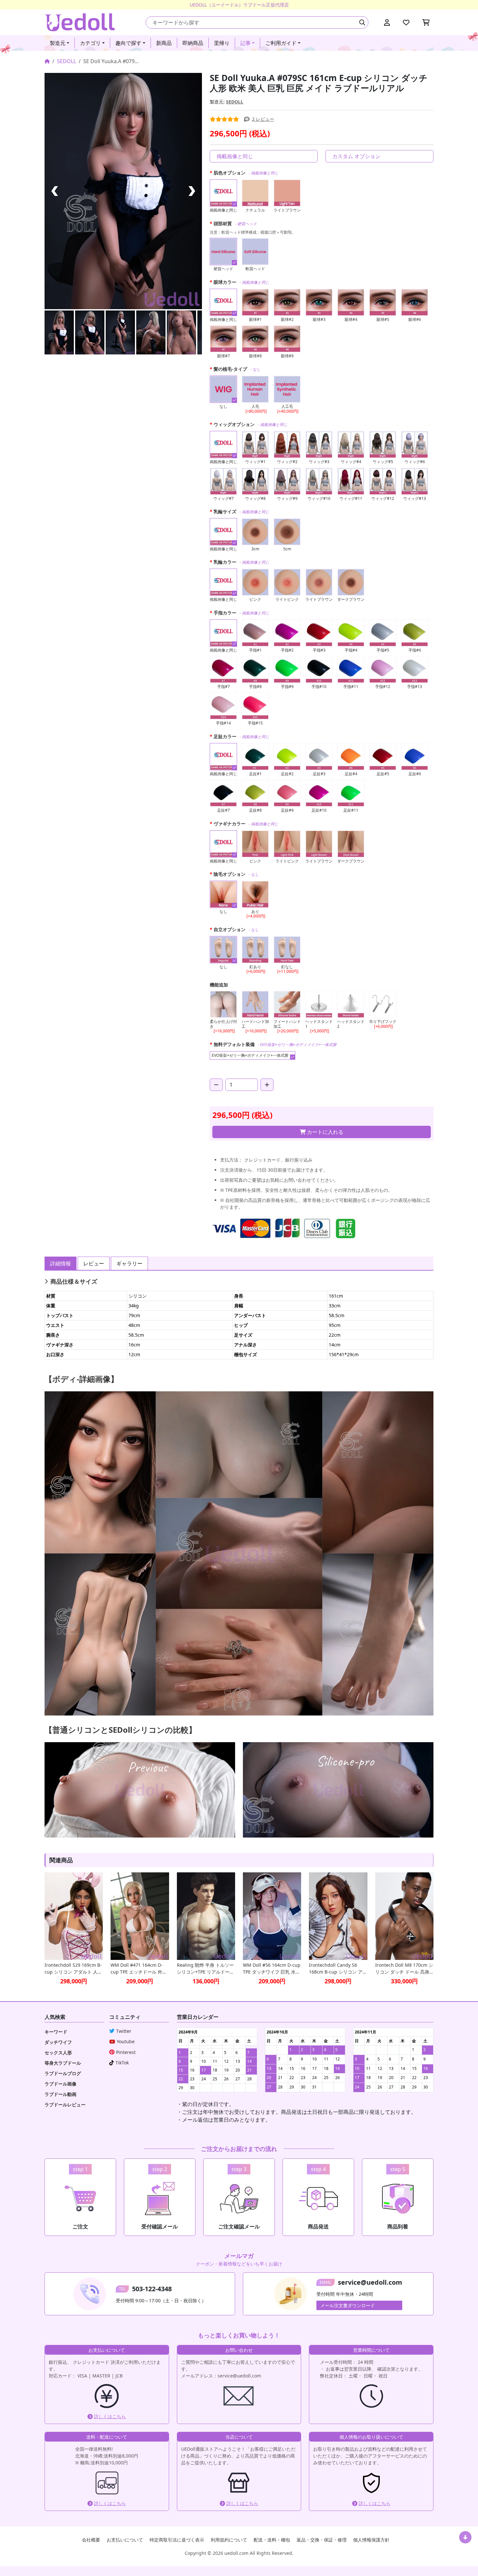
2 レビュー (263, 119)
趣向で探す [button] (128, 43)
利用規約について (229, 2540)
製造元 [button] (58, 43)
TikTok (122, 2063)
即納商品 (193, 43)
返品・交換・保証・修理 (322, 2540)
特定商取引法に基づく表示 (177, 2540)
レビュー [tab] (94, 1263)
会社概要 (91, 2540)
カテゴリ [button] (90, 43)
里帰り (222, 43)
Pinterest (126, 2052)
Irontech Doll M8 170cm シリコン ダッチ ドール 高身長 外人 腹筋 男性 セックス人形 (404, 1969)
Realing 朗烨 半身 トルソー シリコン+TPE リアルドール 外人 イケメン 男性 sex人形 (206, 1969)
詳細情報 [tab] (60, 1263)
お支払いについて (125, 2540)
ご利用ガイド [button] (281, 43)
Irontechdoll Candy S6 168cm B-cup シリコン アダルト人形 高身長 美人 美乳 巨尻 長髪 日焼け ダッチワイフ (338, 1969)
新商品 (164, 43)
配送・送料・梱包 (272, 2540)
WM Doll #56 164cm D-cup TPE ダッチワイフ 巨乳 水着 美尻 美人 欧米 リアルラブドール (272, 1969)
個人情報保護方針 (371, 2540)
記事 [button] (246, 43)
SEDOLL (66, 61)
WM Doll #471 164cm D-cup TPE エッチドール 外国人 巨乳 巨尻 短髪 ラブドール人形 (139, 1969)
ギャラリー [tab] (129, 1263)
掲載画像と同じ (235, 156)
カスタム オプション (356, 156)
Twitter (124, 2031)
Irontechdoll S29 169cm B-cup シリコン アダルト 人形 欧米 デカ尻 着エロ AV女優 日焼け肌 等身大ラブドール (73, 1969)
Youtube (126, 2041)
